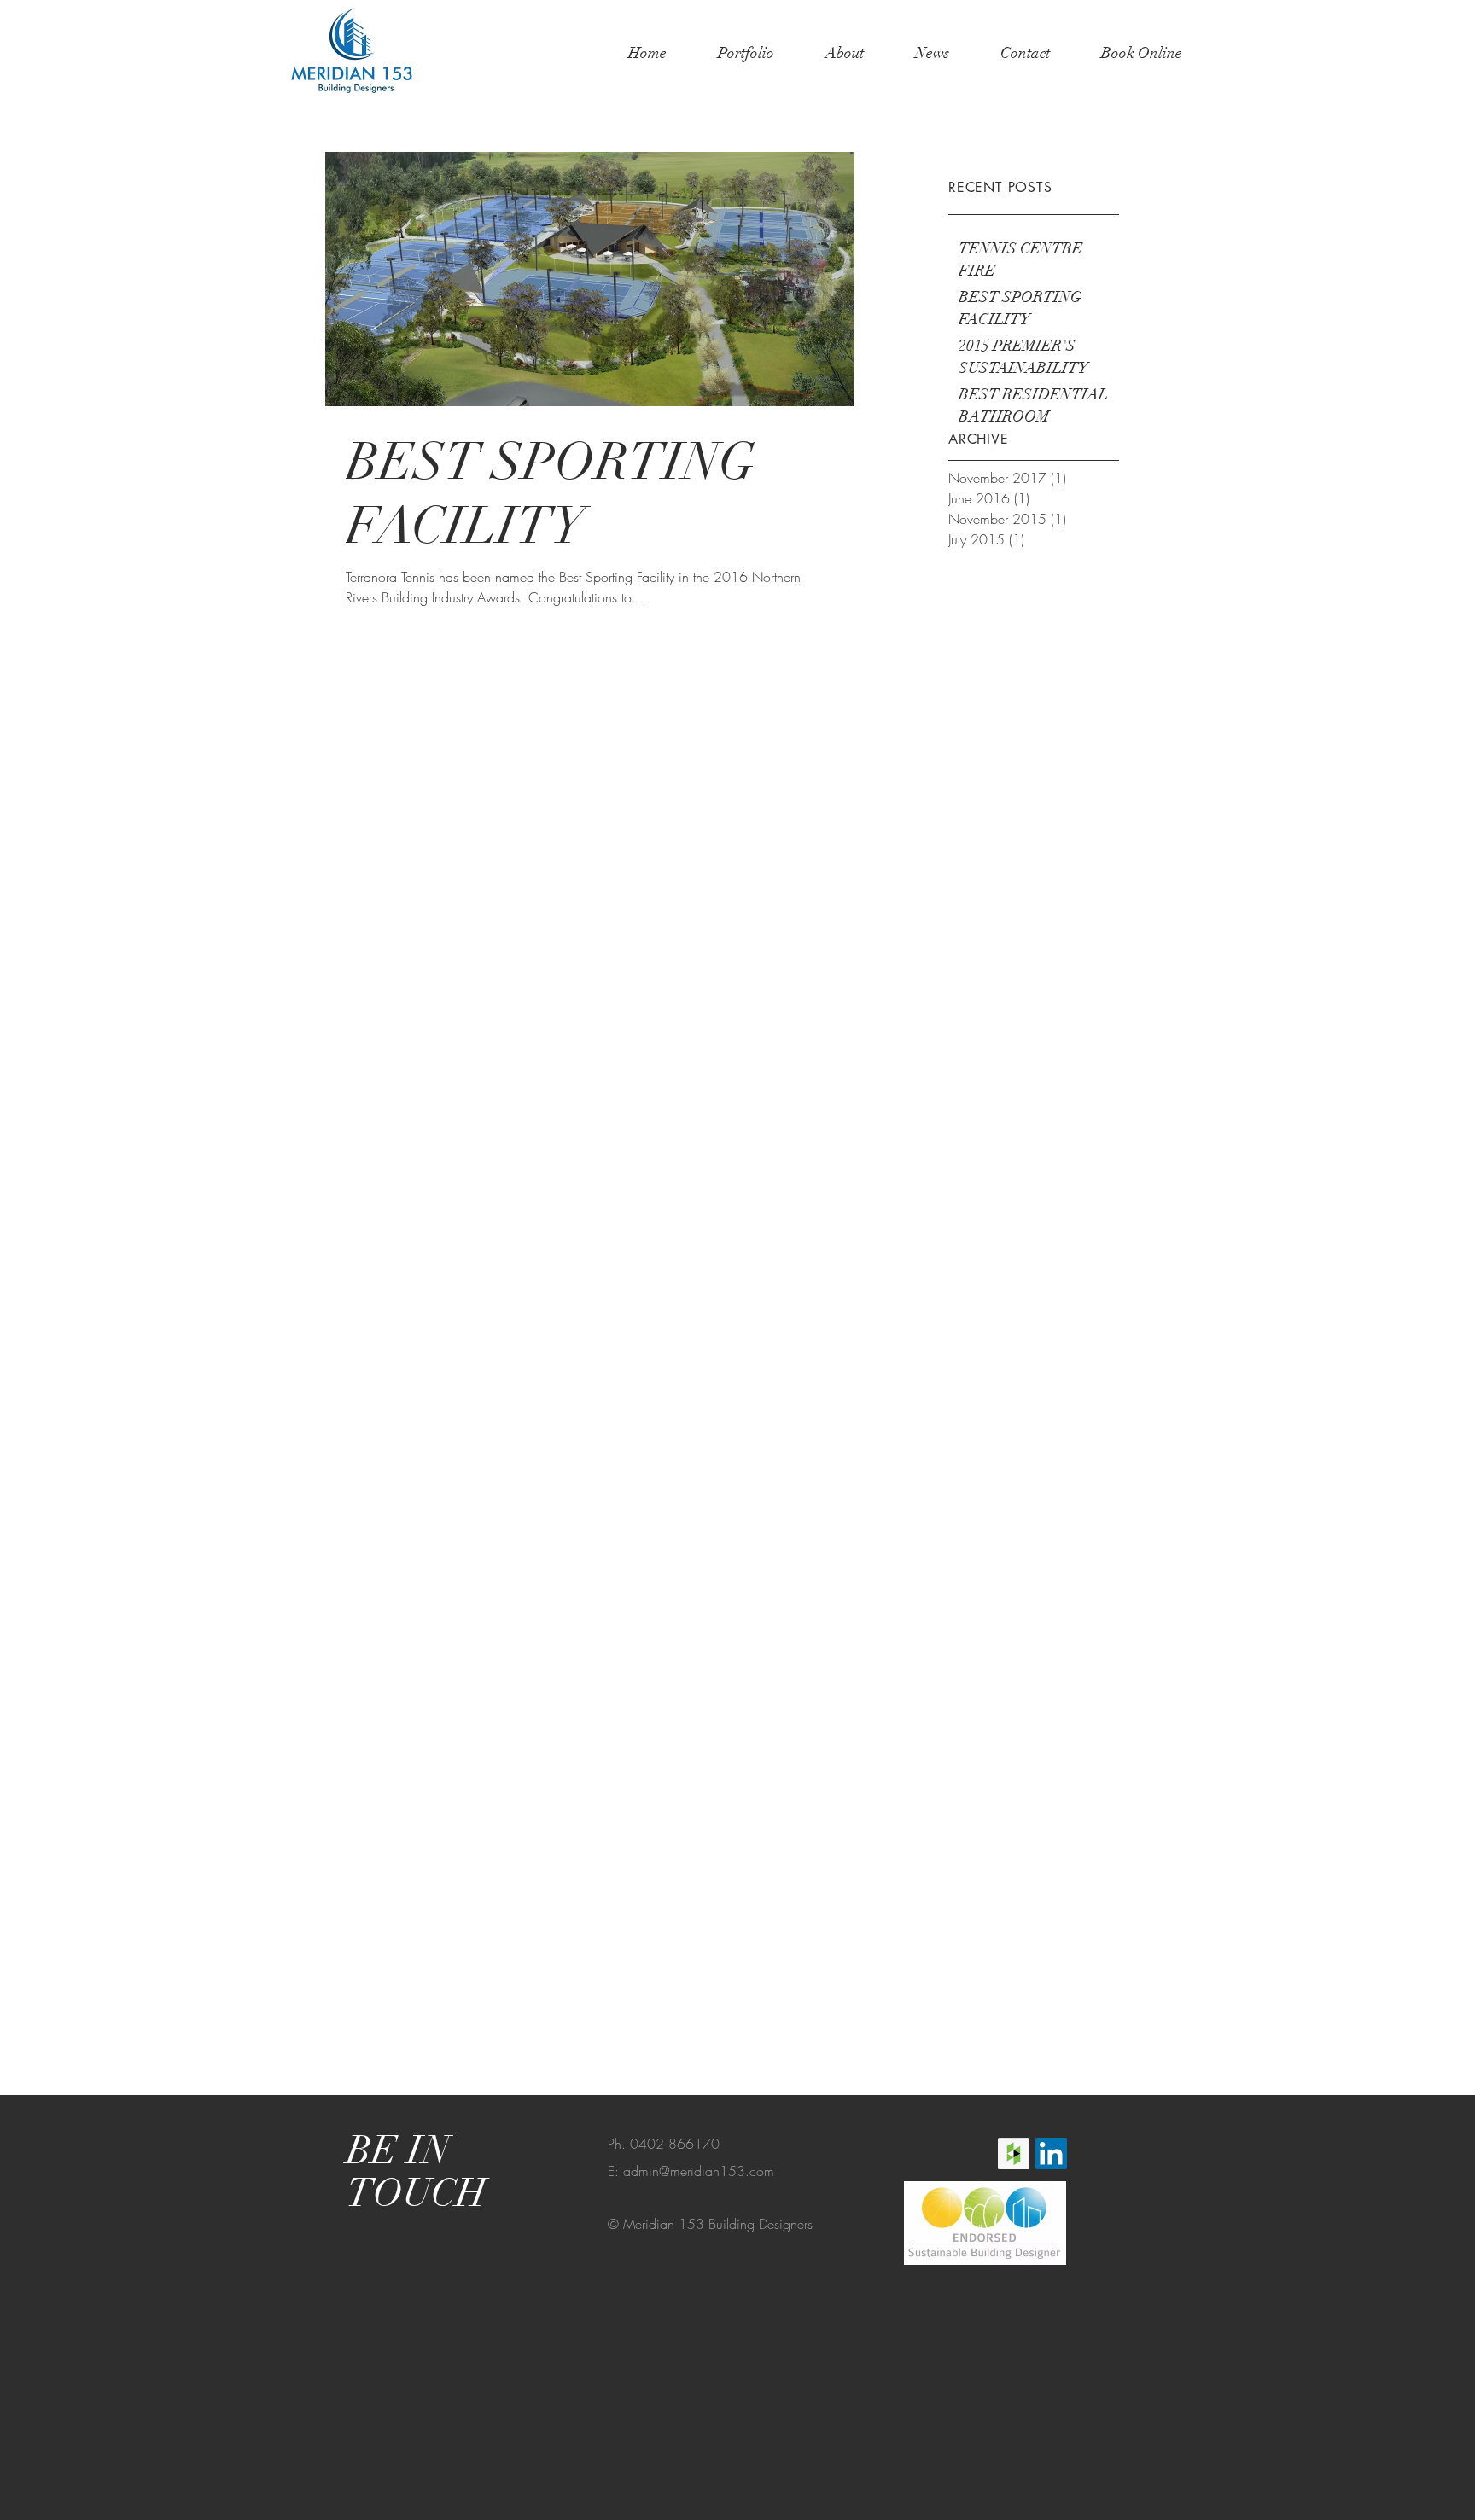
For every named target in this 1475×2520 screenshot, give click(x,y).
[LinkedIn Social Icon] (1051, 2153)
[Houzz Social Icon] (1014, 2153)
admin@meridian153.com (699, 2171)
